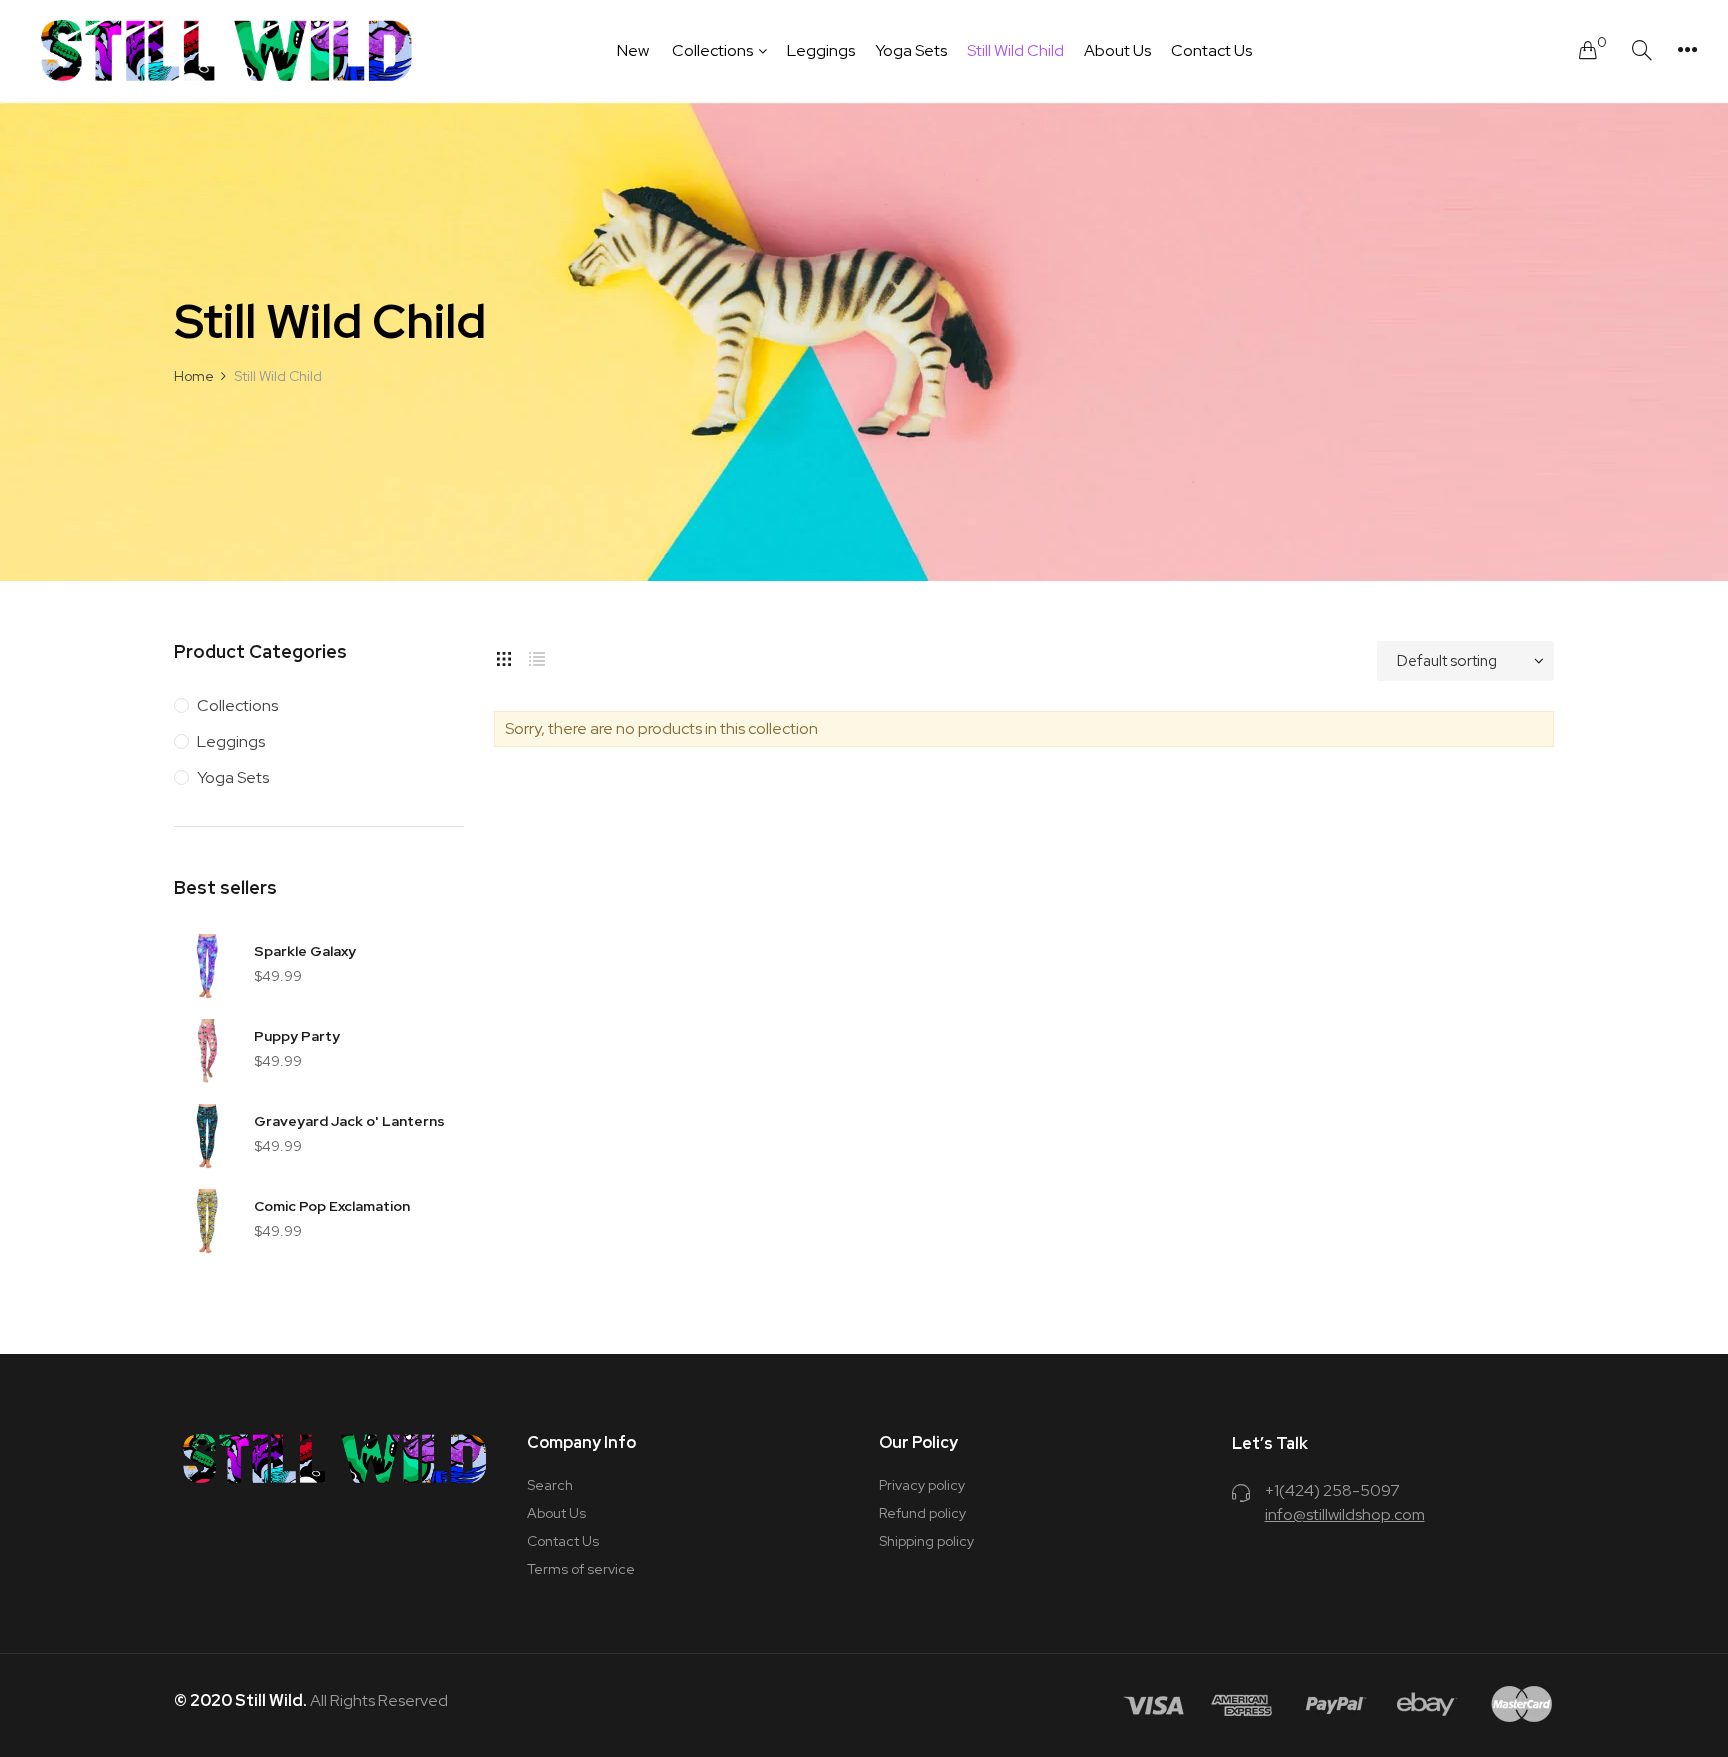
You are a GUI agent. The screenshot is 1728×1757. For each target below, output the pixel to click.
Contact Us (563, 1541)
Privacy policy (922, 1485)
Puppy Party (297, 1036)
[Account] (1687, 50)
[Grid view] (504, 656)
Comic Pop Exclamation (332, 1206)
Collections (237, 705)
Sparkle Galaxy (305, 951)
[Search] (1642, 50)
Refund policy (922, 1513)
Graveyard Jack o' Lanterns (349, 1121)
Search (550, 1485)
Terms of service (581, 1569)
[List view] (537, 656)
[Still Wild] (227, 50)
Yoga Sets (233, 777)
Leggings (231, 741)
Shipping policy (926, 1541)
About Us (556, 1513)
